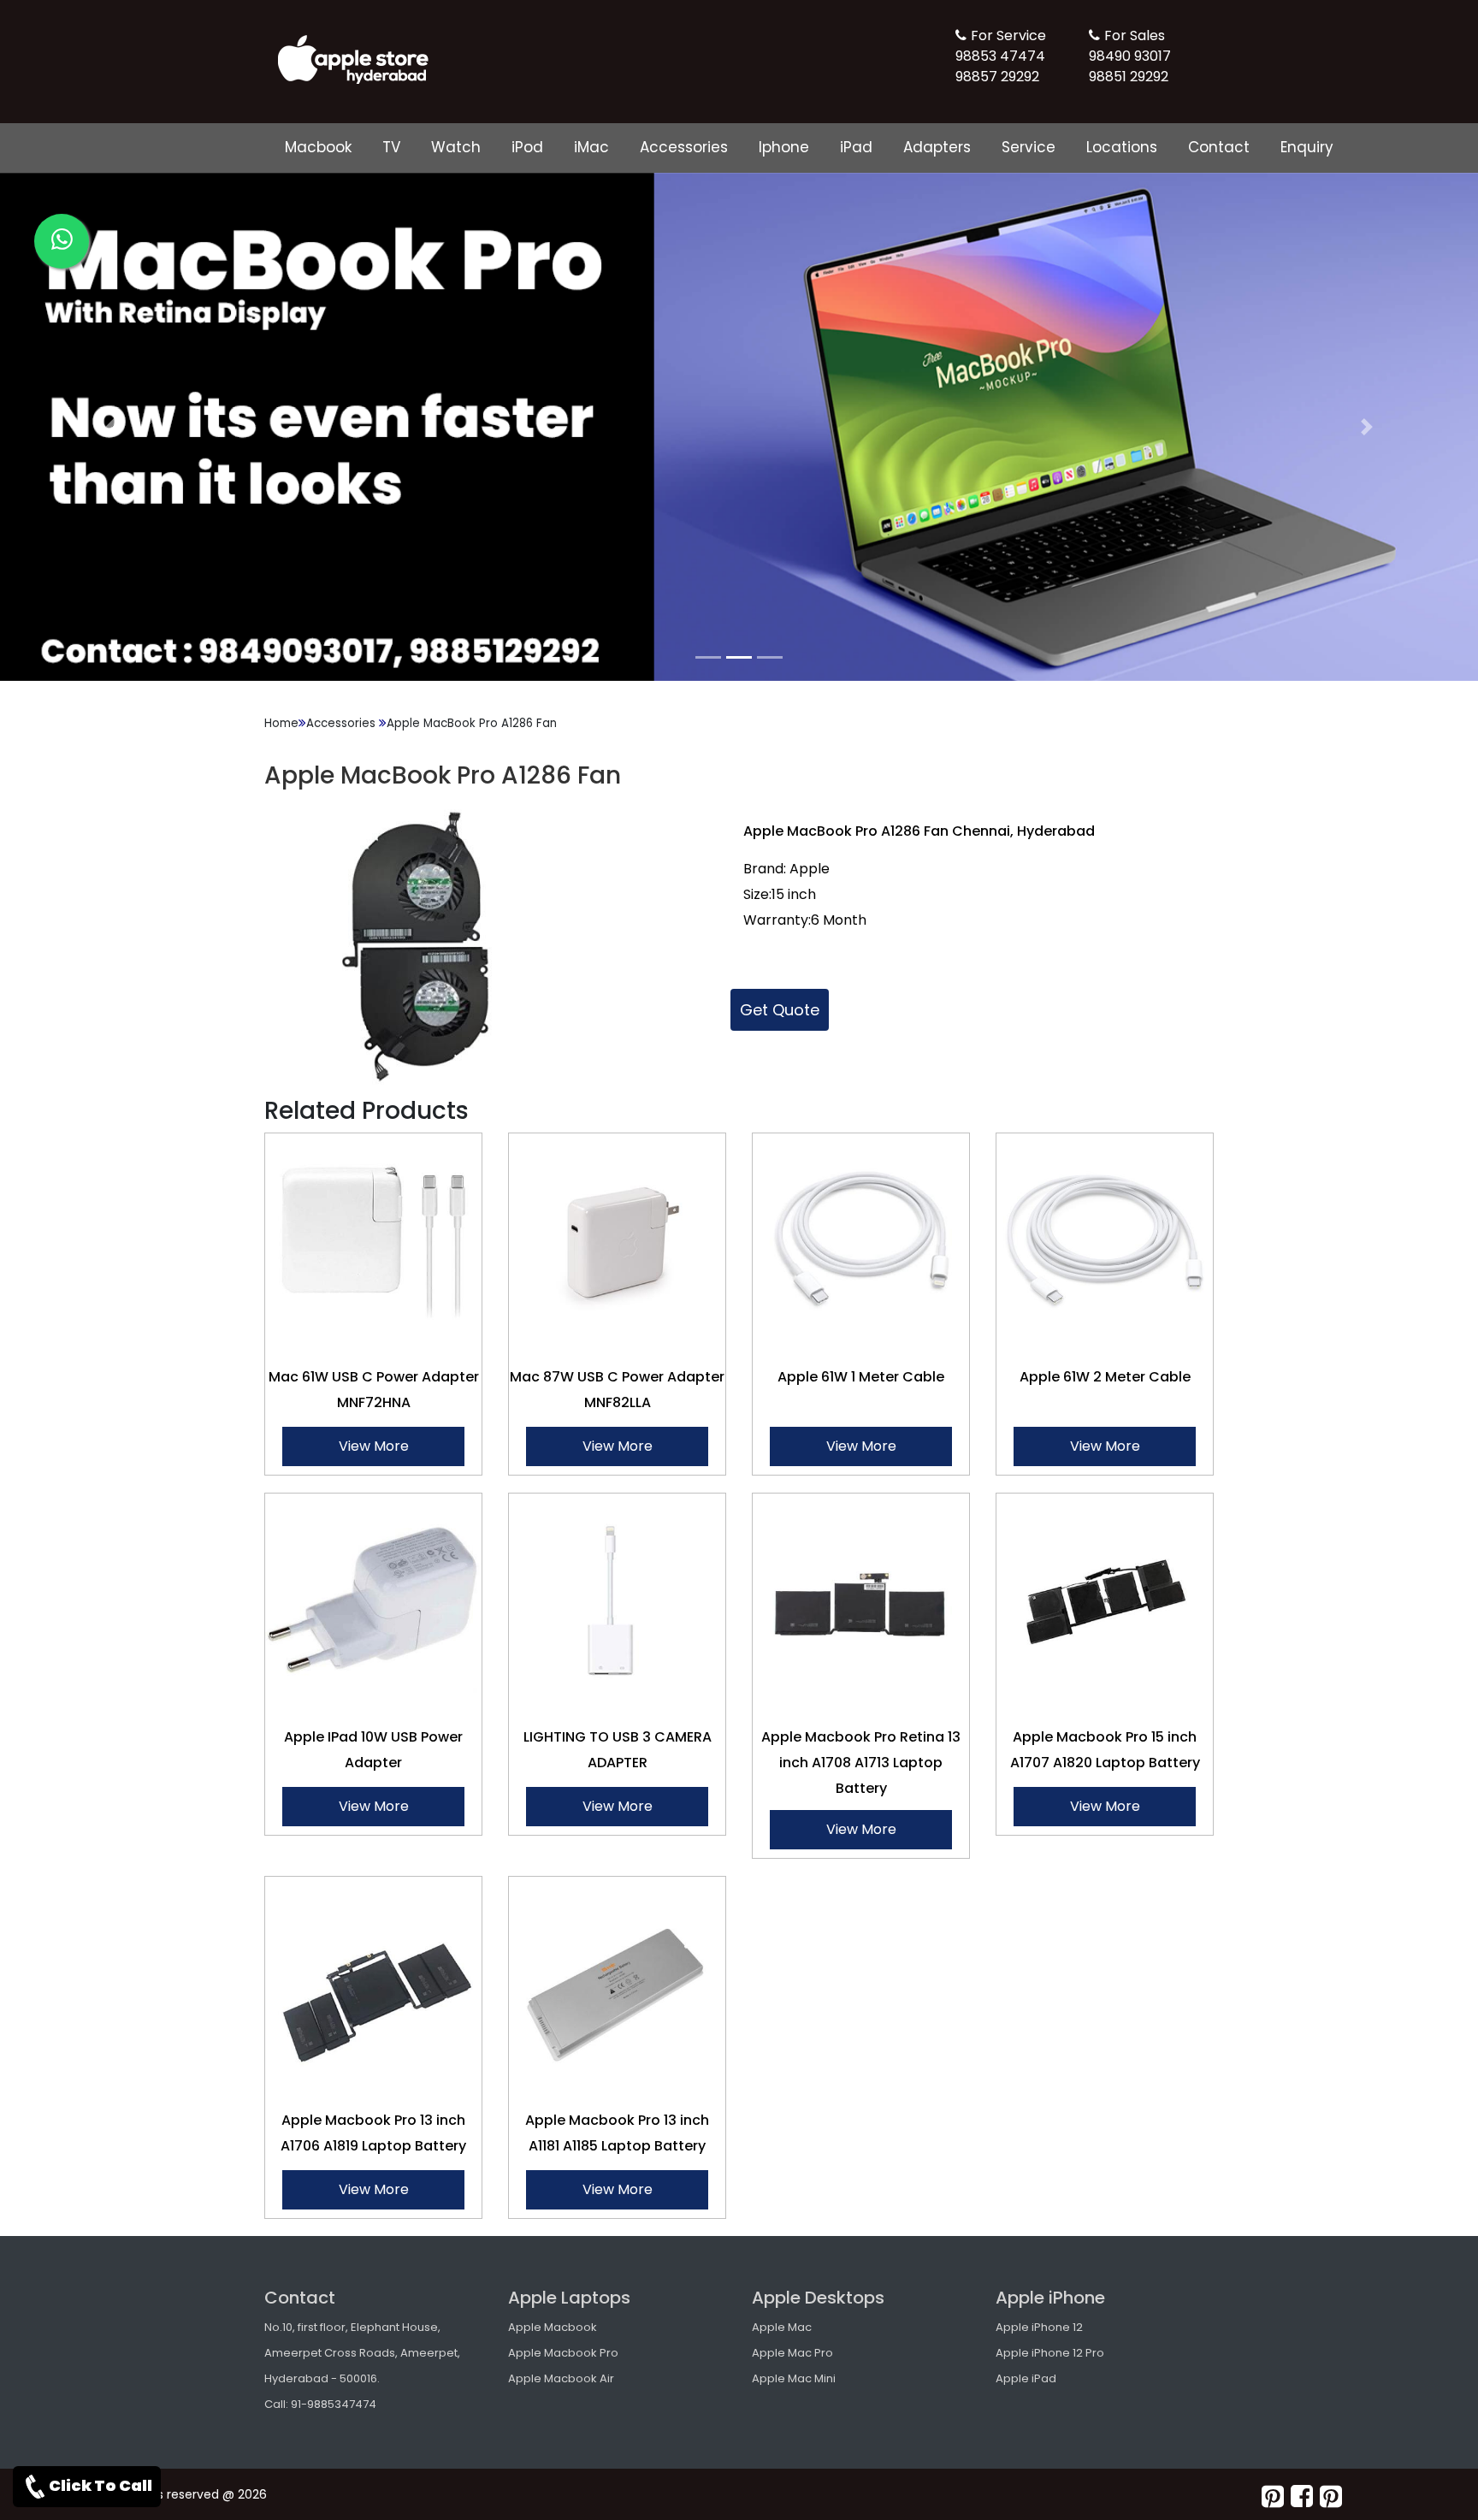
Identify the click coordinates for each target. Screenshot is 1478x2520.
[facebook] (1302, 2496)
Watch (456, 147)
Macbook (318, 147)
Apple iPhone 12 (1039, 2327)
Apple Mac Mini (794, 2378)
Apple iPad (1026, 2378)
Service (1029, 147)
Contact (1219, 147)
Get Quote (780, 1010)
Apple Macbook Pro (563, 2353)
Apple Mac (782, 2327)
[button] (111, 427)
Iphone (784, 147)
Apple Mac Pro (792, 2353)
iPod (527, 147)
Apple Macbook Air (561, 2378)
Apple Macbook (553, 2327)
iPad (856, 147)
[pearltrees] (1331, 2496)
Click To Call (101, 2485)
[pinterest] (1273, 2496)
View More (374, 1446)
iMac (591, 147)
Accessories (684, 147)
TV (391, 147)
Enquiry (1307, 147)
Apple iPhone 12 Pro (1050, 2353)
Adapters (937, 147)
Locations (1122, 147)
